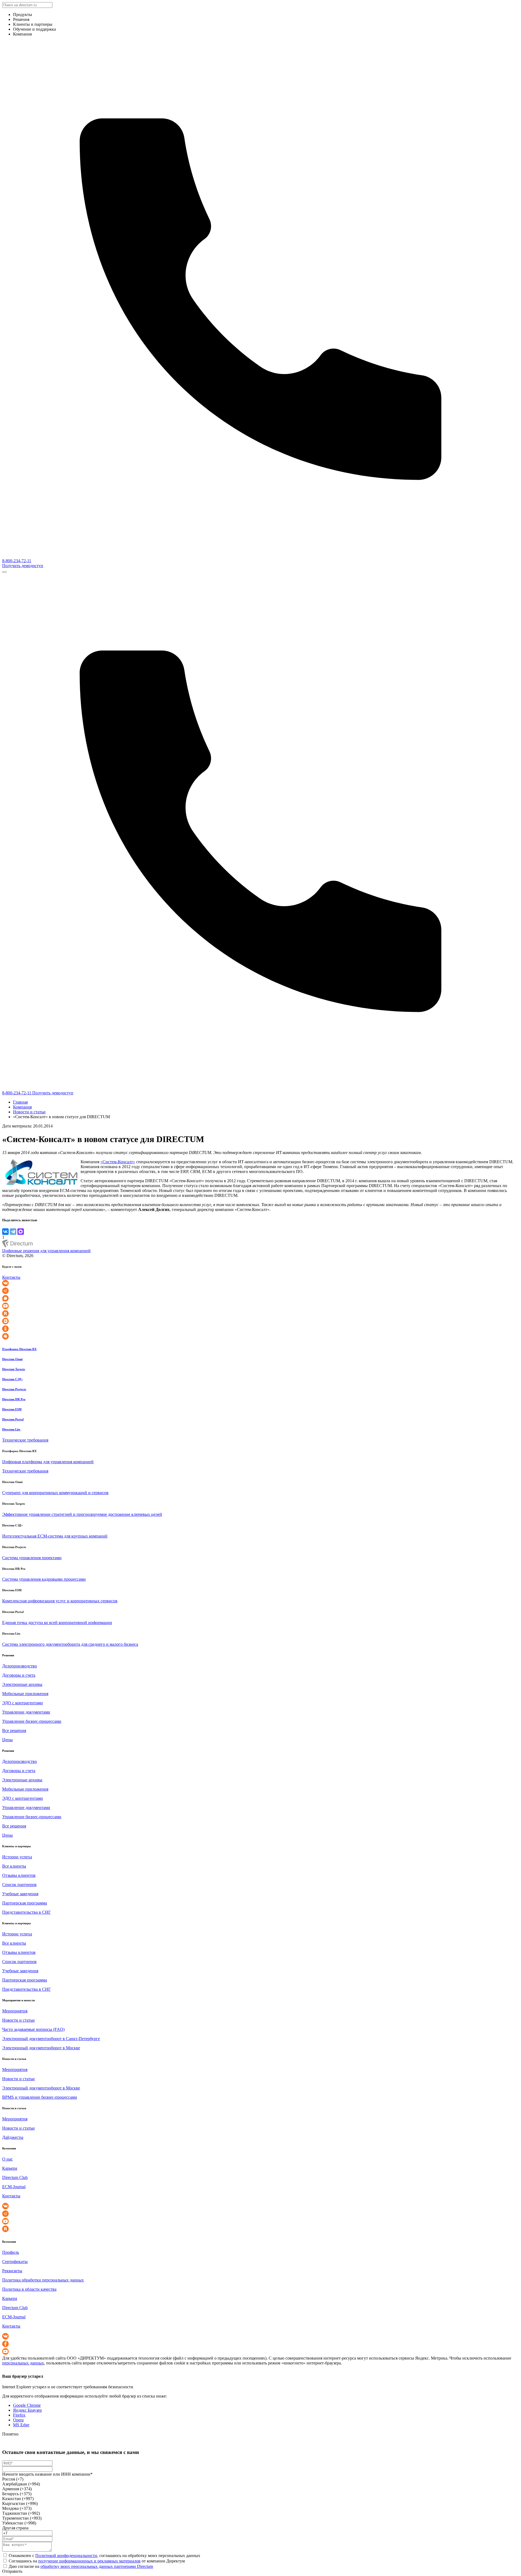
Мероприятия (15, 2011)
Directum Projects (14, 1389)
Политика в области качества (29, 2289)
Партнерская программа (25, 1903)
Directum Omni (12, 1359)
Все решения (14, 1730)
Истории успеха (17, 1857)
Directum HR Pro (14, 1399)
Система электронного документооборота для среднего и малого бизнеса (70, 1644)
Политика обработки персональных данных (43, 2280)
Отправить (12, 2571)
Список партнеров (19, 1885)
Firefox (19, 2415)
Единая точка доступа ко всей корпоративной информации (57, 1623)
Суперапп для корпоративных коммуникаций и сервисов (55, 1493)
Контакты (11, 1277)
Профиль (11, 2252)
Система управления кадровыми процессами (44, 1579)
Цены (7, 1740)
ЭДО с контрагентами (23, 1703)
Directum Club (15, 2177)
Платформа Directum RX (19, 1349)
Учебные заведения (20, 1894)
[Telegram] (13, 1232)
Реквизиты (12, 2271)
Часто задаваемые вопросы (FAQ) (33, 2029)
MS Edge (21, 2425)
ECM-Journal (14, 2187)
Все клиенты (14, 1866)
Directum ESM (12, 1409)
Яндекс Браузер (27, 2410)
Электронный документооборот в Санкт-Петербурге (51, 2039)
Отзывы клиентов (19, 1875)
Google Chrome (27, 2405)
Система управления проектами (32, 1558)
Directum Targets (14, 1369)
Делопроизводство (20, 1666)
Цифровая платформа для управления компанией (48, 1462)
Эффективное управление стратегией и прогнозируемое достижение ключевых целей (82, 1514)
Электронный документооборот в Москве (41, 2048)
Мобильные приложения (25, 1694)
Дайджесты (13, 2137)
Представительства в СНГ (26, 1912)
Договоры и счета (19, 1675)
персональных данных (23, 2363)
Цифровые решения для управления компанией (46, 1251)
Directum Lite (11, 1429)
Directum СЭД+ (12, 1379)
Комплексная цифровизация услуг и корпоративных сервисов (60, 1601)
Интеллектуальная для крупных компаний (55, 1536)
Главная (20, 1102)
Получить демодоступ (23, 566)
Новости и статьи (29, 1112)
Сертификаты (15, 2262)
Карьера (10, 2168)
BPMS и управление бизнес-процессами (40, 2097)
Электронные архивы (22, 1684)
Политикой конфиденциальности (66, 2556)
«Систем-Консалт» (118, 1162)
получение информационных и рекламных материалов (89, 2561)
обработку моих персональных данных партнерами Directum (97, 2566)
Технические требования (25, 1440)
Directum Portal (13, 1419)
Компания (22, 1107)
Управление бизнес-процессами (32, 1721)
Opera (18, 2420)
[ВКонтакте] (5, 1232)
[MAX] (21, 1232)
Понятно (10, 2434)
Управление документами (26, 1712)
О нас (7, 2159)
